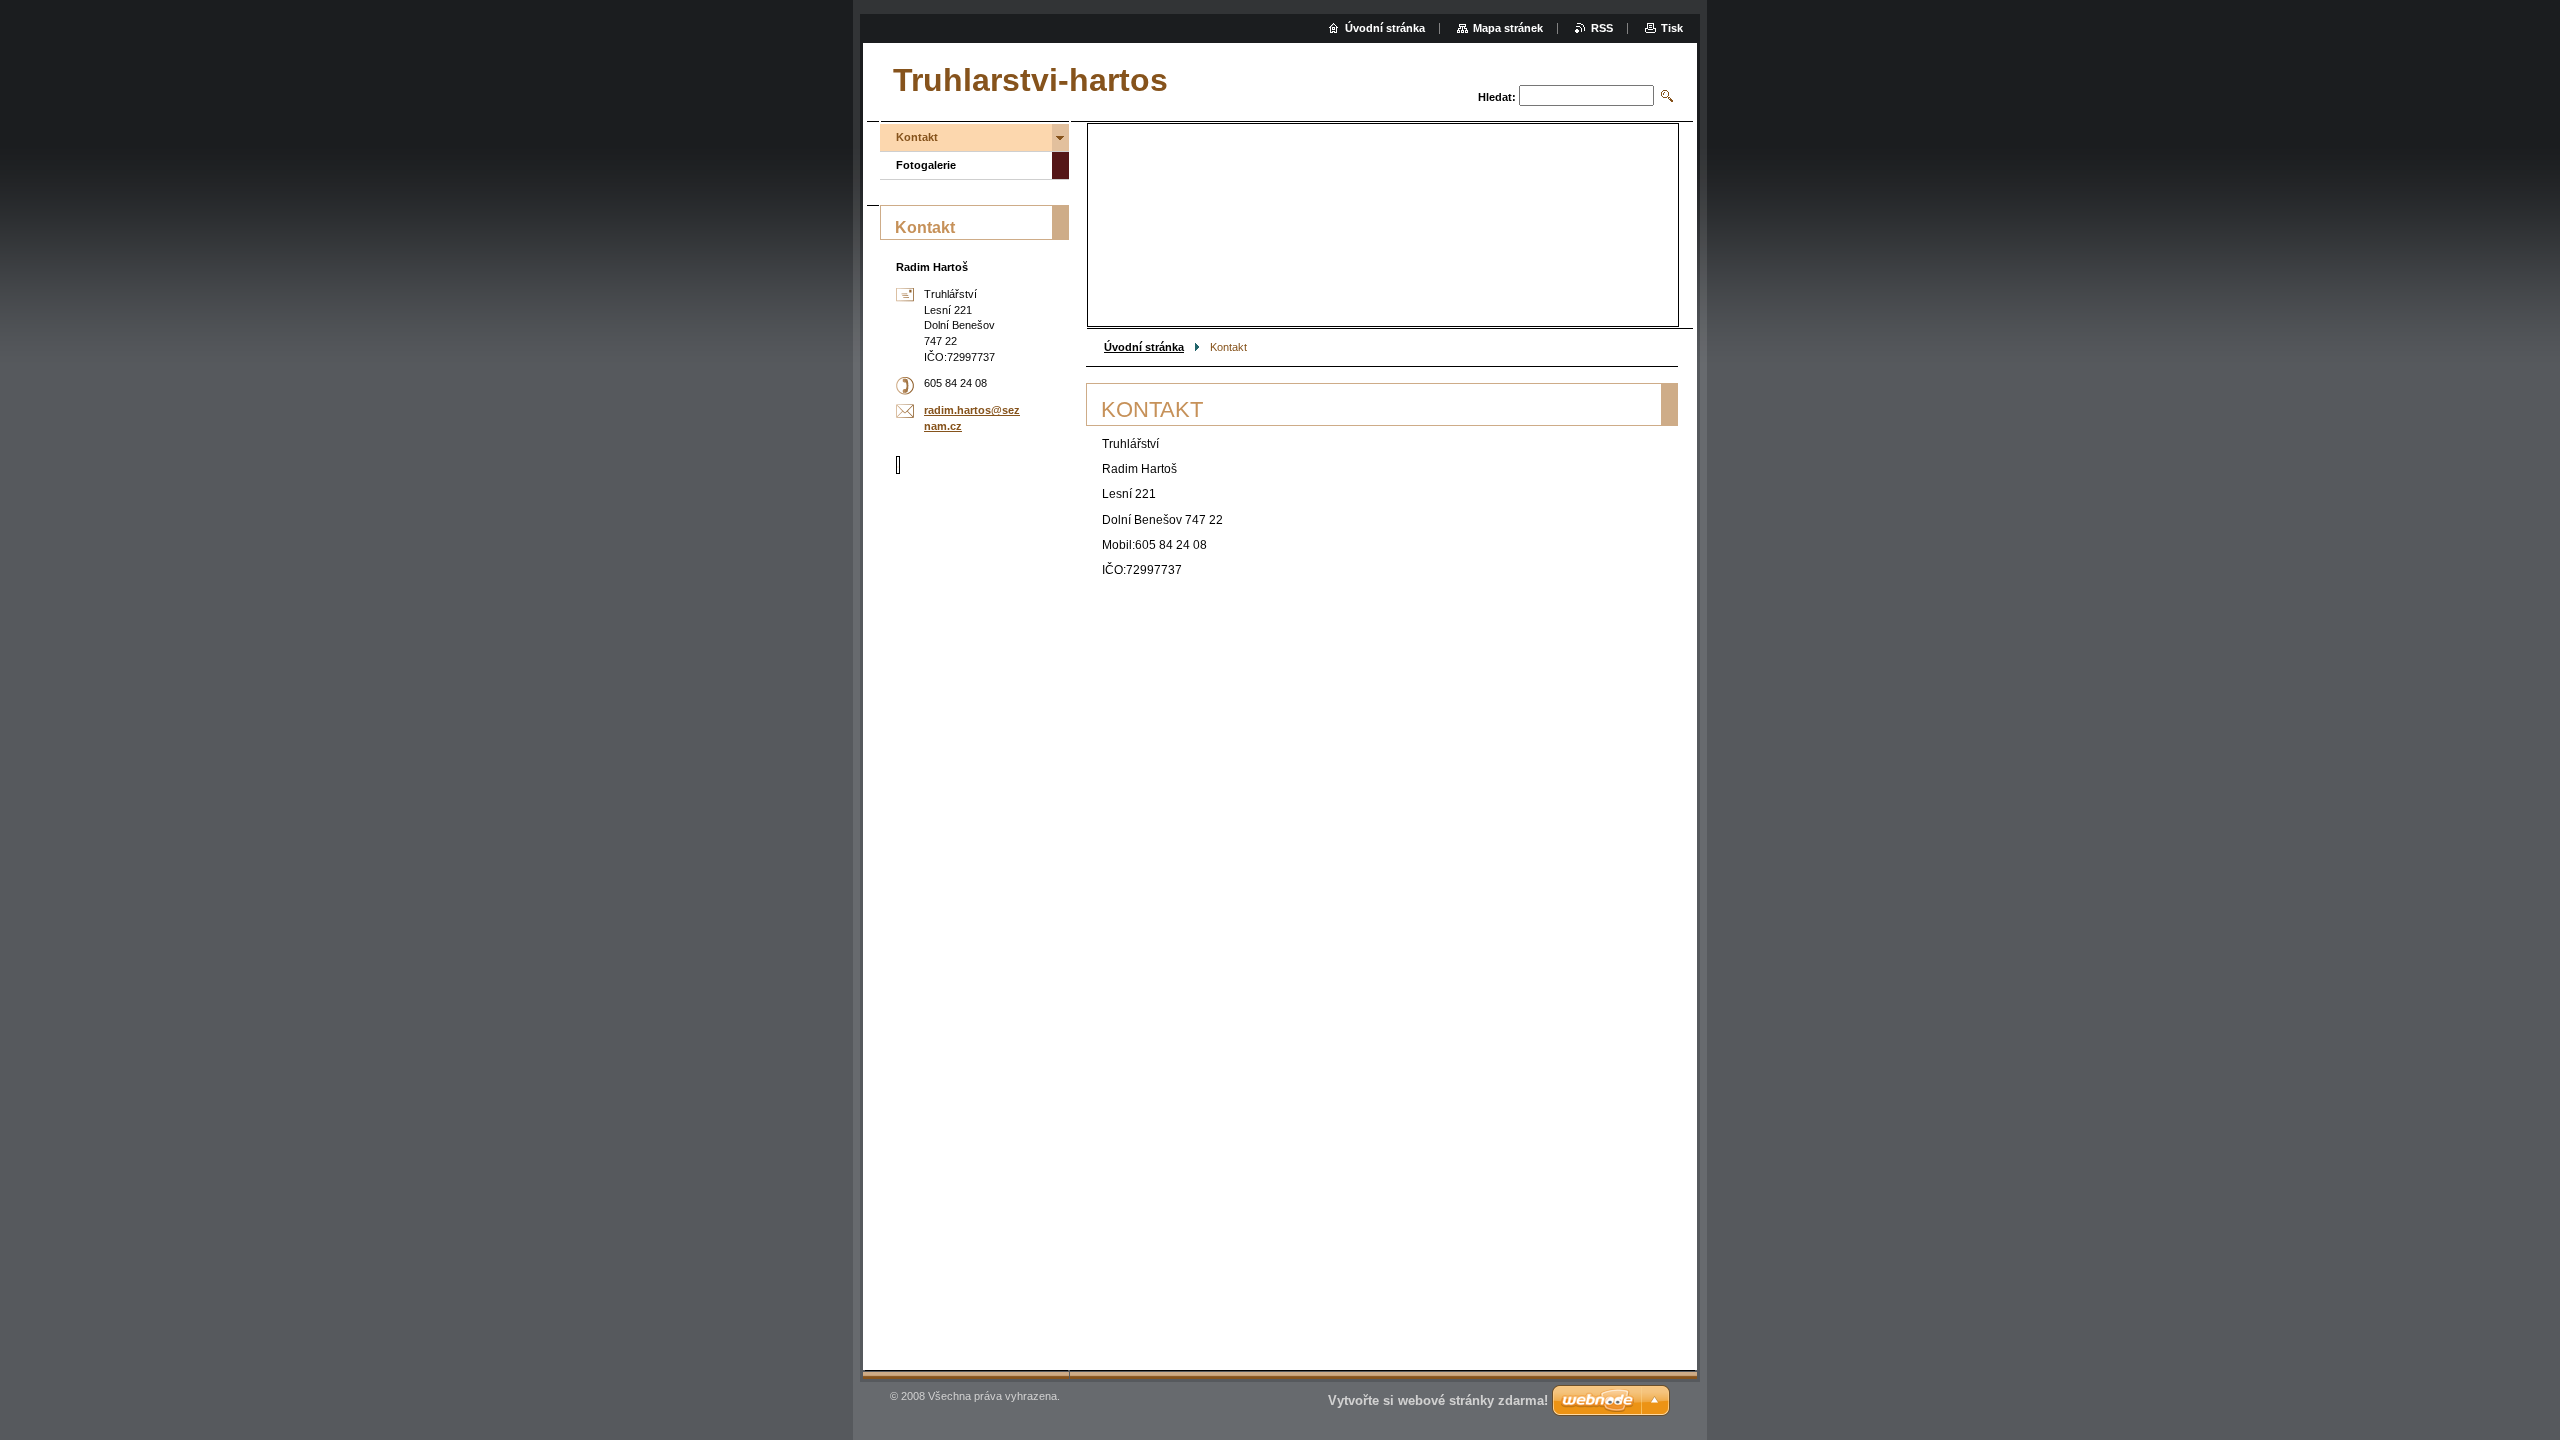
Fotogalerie (926, 165)
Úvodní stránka (1144, 347)
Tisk (1672, 28)
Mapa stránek (1508, 28)
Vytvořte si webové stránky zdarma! (1438, 1400)
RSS (1602, 28)
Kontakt (917, 137)
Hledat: (1497, 97)
